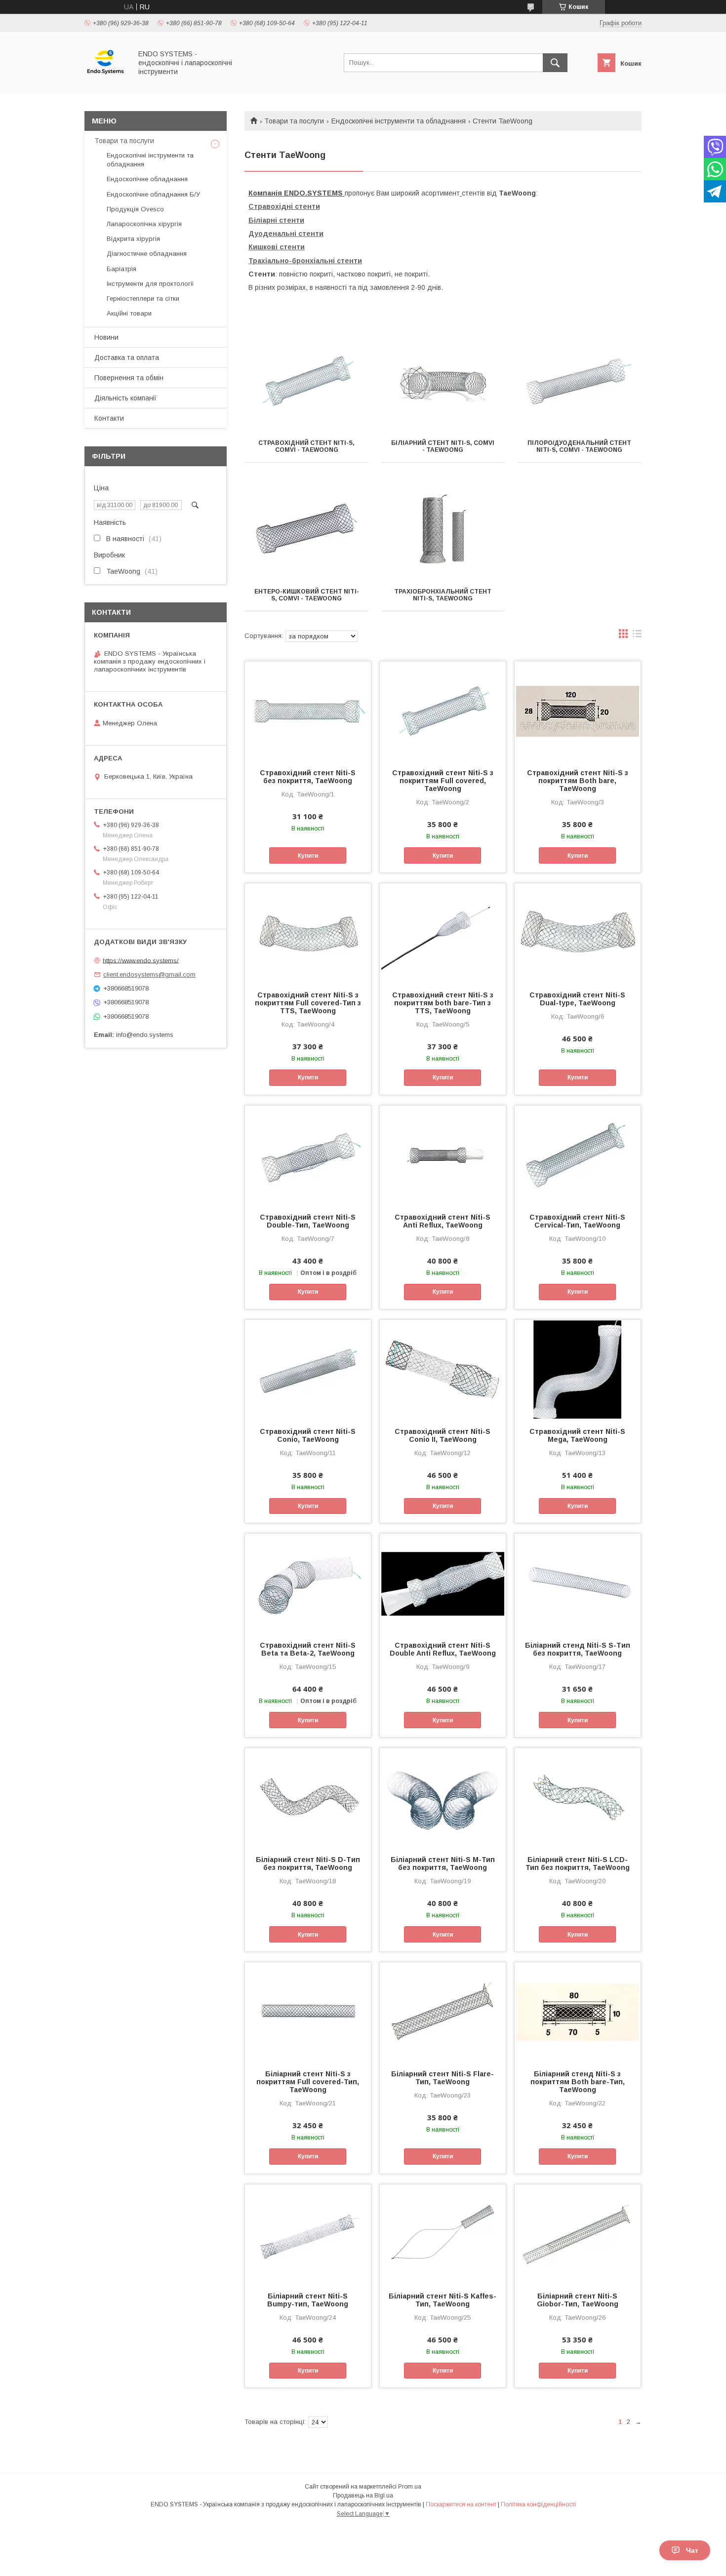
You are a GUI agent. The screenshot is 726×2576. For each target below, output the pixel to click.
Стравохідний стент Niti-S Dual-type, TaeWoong (577, 999)
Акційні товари (129, 313)
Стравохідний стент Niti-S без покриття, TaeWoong (308, 777)
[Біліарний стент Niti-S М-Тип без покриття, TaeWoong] (443, 1797)
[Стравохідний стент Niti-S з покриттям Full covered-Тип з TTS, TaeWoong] (308, 933)
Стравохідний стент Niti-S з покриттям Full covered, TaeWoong (443, 781)
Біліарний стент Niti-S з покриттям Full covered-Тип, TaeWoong (308, 2082)
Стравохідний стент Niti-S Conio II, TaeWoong (443, 1435)
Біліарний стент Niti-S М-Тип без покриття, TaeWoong (443, 1863)
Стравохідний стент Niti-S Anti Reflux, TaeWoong (443, 1221)
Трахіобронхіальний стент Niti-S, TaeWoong (443, 595)
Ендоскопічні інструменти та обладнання (399, 121)
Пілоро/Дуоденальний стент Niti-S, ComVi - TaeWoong (579, 446)
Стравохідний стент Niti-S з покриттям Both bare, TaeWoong (578, 781)
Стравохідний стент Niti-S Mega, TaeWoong (577, 1435)
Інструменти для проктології (150, 284)
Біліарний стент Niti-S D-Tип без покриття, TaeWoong (308, 1863)
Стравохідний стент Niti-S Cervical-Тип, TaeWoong (577, 1221)
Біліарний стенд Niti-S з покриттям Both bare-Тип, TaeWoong (578, 2082)
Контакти (109, 418)
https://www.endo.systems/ (141, 960)
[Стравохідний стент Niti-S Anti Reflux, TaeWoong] (443, 1155)
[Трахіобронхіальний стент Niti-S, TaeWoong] (443, 530)
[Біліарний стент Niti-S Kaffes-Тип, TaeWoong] (443, 2234)
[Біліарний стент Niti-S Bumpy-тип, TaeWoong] (308, 2234)
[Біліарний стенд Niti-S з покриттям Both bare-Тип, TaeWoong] (578, 2012)
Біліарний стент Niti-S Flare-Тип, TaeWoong (443, 2078)
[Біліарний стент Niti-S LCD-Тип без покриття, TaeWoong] (578, 1797)
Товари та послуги (294, 121)
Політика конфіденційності (538, 2504)
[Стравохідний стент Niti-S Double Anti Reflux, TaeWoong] (443, 1583)
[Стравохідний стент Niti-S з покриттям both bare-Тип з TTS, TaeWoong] (443, 933)
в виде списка (637, 636)
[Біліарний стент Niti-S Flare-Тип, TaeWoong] (443, 2012)
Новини (106, 337)
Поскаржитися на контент (461, 2504)
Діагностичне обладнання (147, 254)
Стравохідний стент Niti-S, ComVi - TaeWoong (306, 446)
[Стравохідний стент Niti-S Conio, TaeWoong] (308, 1369)
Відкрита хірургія (133, 239)
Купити (308, 856)
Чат (692, 2550)
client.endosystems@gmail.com (149, 974)
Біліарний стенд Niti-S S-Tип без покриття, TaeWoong (578, 1649)
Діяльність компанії (125, 398)
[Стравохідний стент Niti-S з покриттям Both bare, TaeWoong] (578, 711)
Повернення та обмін (129, 378)
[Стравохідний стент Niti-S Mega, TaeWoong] (578, 1369)
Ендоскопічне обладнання (147, 179)
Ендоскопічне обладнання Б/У (153, 194)
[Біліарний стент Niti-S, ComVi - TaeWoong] (443, 381)
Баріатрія (121, 269)
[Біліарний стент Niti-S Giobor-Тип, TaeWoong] (578, 2234)
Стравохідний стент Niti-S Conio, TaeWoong (308, 1435)
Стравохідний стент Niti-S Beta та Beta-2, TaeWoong (308, 1649)
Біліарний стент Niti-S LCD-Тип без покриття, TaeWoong (578, 1863)
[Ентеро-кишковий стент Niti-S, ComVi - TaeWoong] (306, 530)
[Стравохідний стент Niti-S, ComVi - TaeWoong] (306, 381)
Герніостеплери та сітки (143, 298)
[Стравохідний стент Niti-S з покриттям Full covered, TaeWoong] (443, 711)
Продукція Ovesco (135, 209)
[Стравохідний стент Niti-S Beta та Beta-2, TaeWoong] (308, 1583)
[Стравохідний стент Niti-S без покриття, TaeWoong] (308, 711)
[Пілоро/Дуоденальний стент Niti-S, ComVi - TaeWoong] (580, 381)
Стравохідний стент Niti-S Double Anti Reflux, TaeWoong (443, 1649)
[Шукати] (555, 63)
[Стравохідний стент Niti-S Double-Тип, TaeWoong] (308, 1155)
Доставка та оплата (127, 357)
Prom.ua (410, 2487)
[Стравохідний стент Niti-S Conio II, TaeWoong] (443, 1369)
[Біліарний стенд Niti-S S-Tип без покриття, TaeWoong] (578, 1583)
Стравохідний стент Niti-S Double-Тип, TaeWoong (308, 1221)
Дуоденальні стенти (286, 234)
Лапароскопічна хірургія (144, 224)
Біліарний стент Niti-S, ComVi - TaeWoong (443, 446)
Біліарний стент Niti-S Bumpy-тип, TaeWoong (308, 2300)
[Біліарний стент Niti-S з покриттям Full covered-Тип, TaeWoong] (308, 2012)
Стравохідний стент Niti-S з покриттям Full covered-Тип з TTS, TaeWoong (308, 1003)
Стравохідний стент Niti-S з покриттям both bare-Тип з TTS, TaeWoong (443, 1003)
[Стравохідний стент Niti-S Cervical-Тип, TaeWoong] (578, 1155)
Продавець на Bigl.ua (363, 2496)
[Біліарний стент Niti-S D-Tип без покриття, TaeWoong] (308, 1797)
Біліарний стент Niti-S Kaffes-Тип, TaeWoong (443, 2300)
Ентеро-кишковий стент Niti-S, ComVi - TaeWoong (307, 595)
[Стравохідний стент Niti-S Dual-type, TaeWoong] (578, 933)
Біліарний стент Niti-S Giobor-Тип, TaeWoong (578, 2300)
